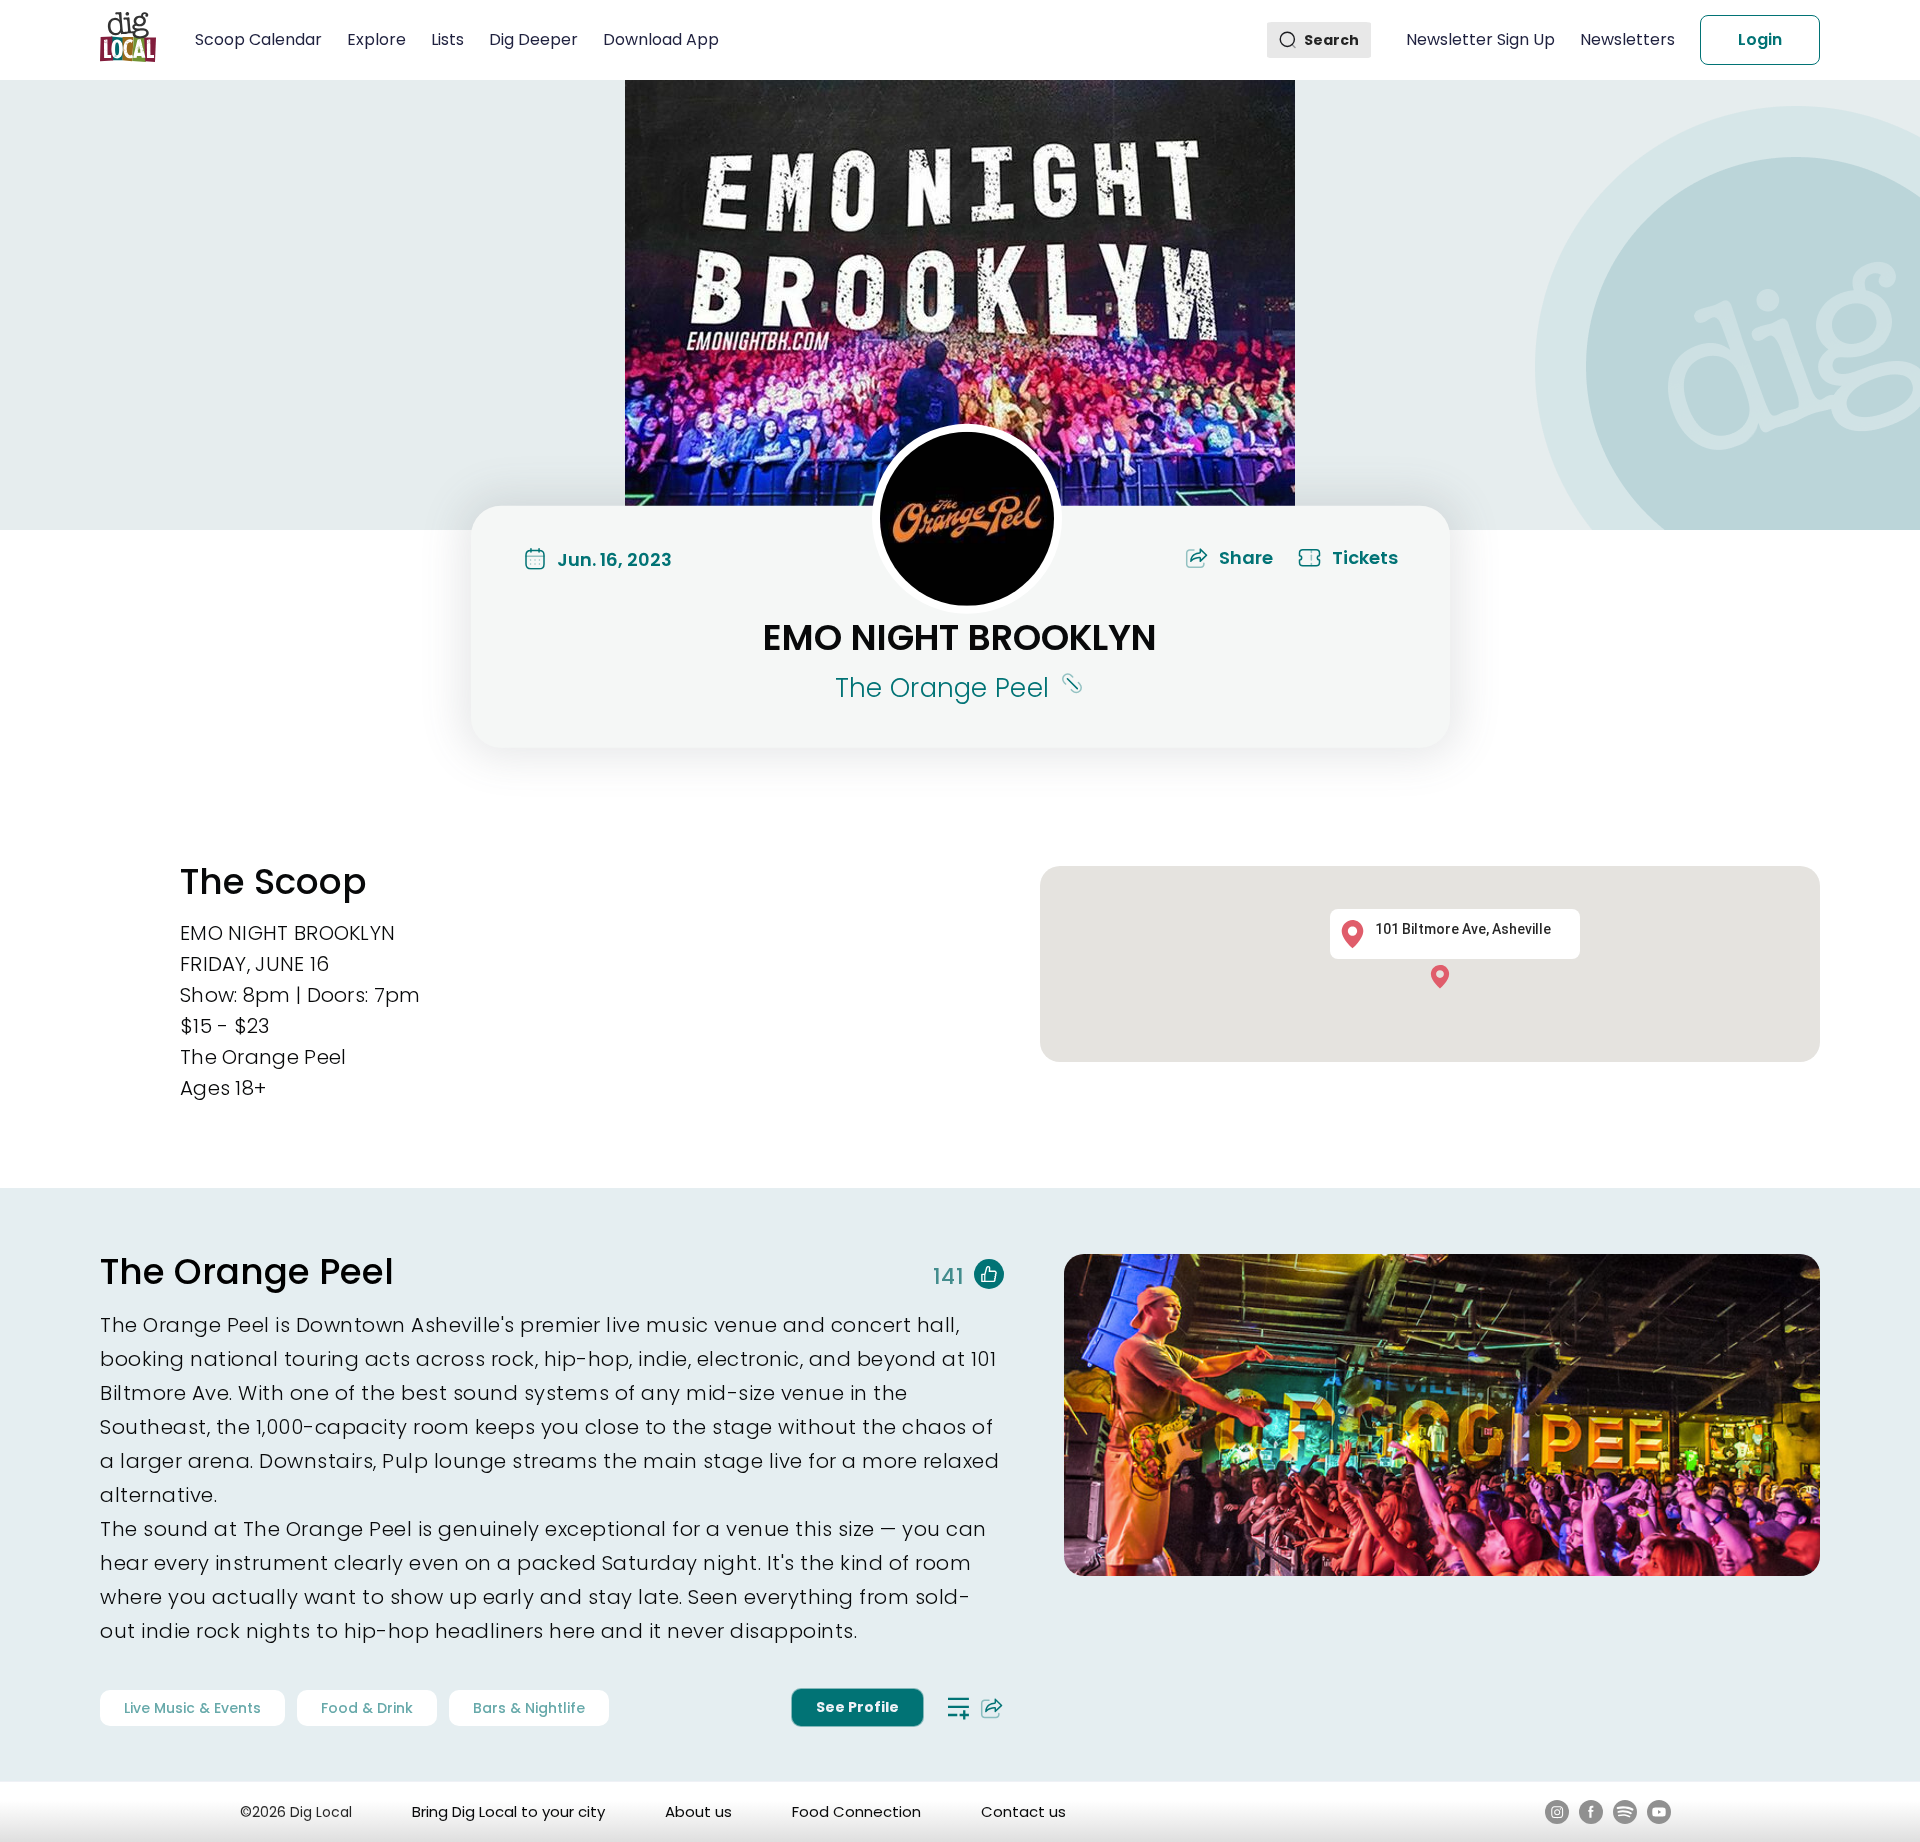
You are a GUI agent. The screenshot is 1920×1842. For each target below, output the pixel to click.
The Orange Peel (942, 688)
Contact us (1023, 1811)
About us (698, 1811)
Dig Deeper (533, 39)
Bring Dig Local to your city (508, 1811)
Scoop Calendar (258, 39)
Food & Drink (367, 1708)
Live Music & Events (192, 1708)
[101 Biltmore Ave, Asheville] (1445, 975)
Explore (376, 39)
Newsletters (1627, 39)
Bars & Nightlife (529, 1708)
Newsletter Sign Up (1480, 39)
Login (1760, 39)
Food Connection (856, 1811)
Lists (447, 39)
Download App (661, 39)
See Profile (857, 1707)
